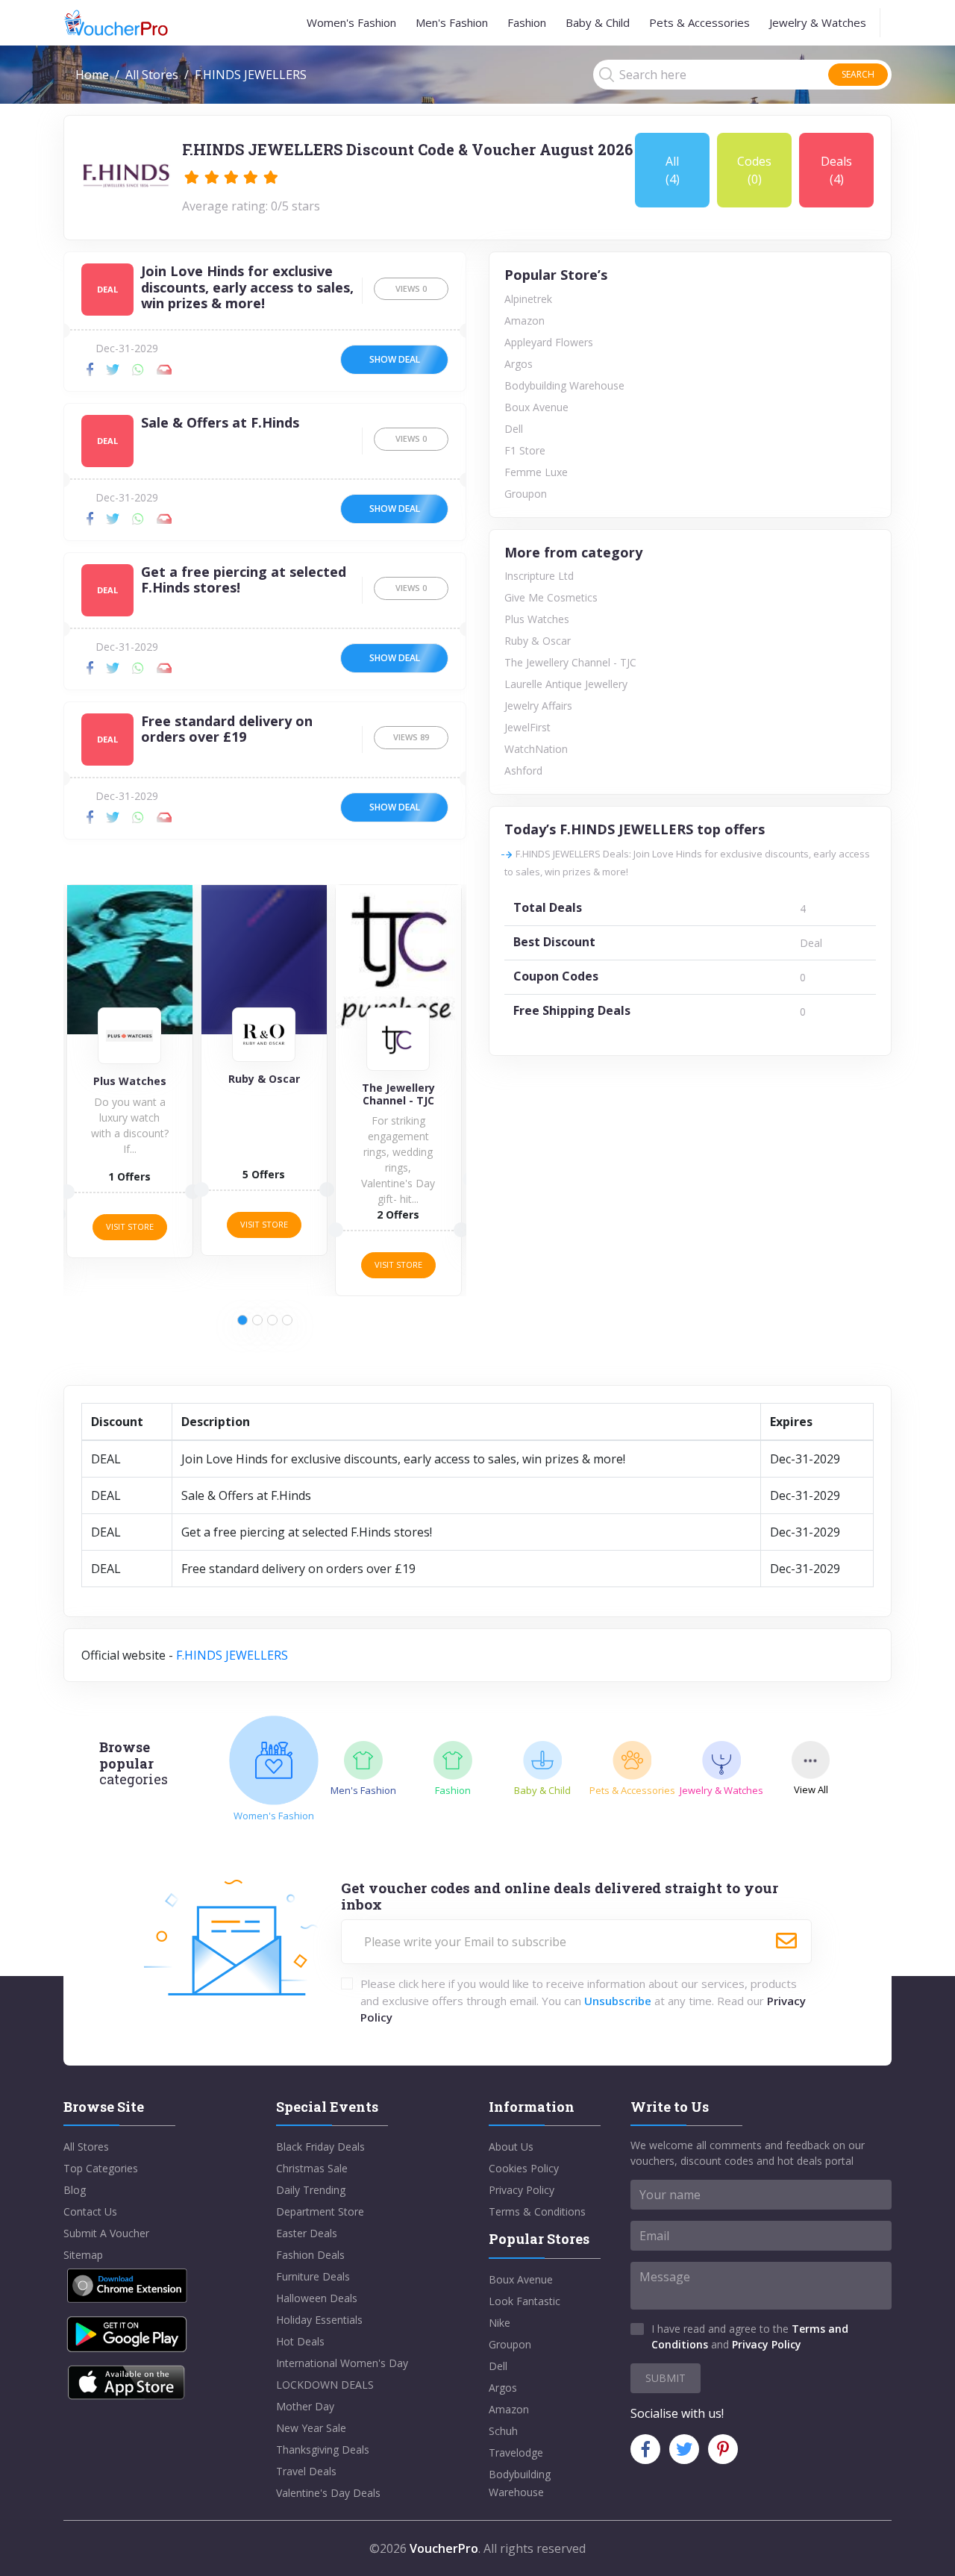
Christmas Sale (312, 2168)
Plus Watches (537, 619)
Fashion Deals (310, 2255)
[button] (242, 1320)
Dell (514, 429)
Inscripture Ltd (539, 576)
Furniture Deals (313, 2276)
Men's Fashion (452, 22)
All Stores (152, 75)
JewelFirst (527, 727)
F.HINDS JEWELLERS (232, 1655)
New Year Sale (311, 2428)
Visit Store (130, 1224)
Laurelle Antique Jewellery (566, 684)
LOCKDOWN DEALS (325, 2385)
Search (858, 74)
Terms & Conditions (537, 2211)
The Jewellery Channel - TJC (570, 662)
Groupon (526, 494)
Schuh (503, 2431)
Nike (500, 2323)
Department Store (320, 2211)
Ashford (523, 770)
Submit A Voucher (106, 2233)
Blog (75, 2190)
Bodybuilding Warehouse (564, 385)
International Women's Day (342, 2363)
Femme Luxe (536, 472)
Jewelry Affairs (538, 706)
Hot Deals (300, 2341)
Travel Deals (306, 2471)
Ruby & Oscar (538, 641)
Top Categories (101, 2168)
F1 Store (525, 450)
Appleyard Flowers (549, 342)
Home (92, 75)
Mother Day (305, 2406)
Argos (519, 364)
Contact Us (90, 2211)
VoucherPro (444, 2548)
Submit (666, 2378)
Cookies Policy (524, 2168)
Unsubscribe (618, 2001)
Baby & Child (598, 22)
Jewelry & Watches (818, 22)
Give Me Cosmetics (551, 597)
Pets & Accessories (699, 22)
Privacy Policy (522, 2190)
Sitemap (83, 2255)
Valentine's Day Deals (328, 2493)
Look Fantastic (525, 2301)
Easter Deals (307, 2233)
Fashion (527, 22)
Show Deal (395, 359)
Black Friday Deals (320, 2147)
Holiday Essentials (319, 2320)
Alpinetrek (528, 299)
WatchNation (536, 749)
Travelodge (516, 2452)
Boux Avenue (536, 407)
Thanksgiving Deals (323, 2450)
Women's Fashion (351, 22)
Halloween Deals (317, 2298)
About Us (511, 2147)
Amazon (525, 321)
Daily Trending (311, 2190)
